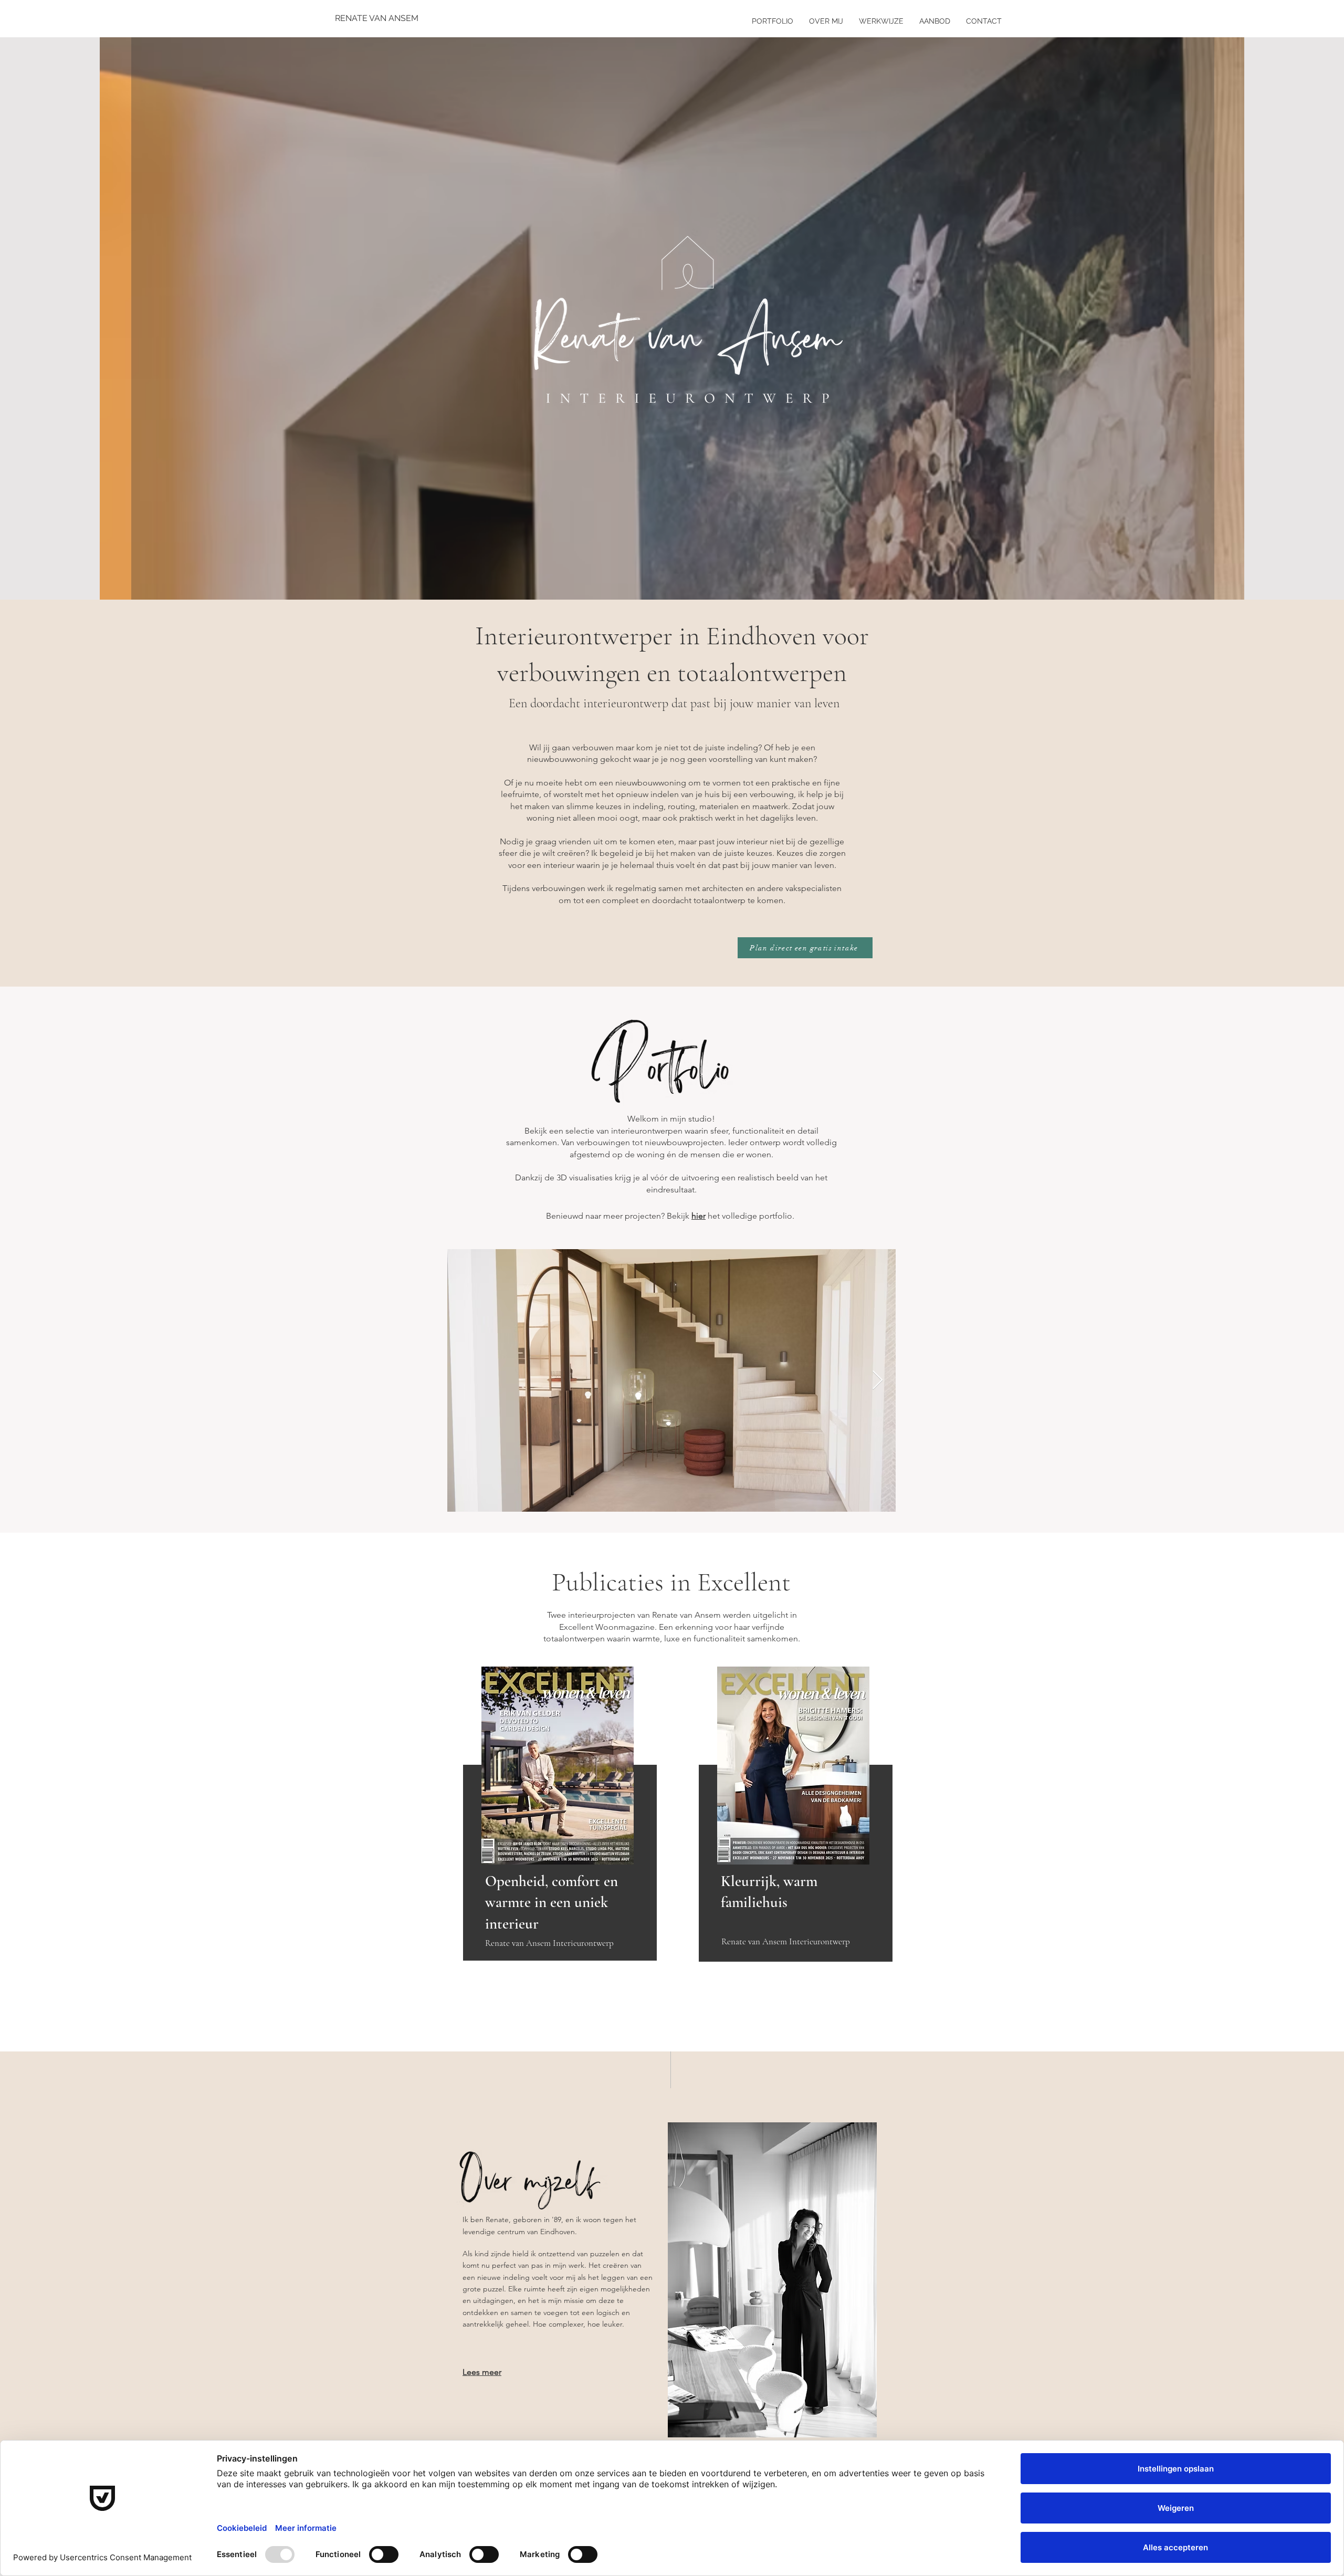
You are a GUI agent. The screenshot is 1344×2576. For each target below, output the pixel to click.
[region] (558, 1815)
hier (699, 1216)
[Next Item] (878, 1381)
